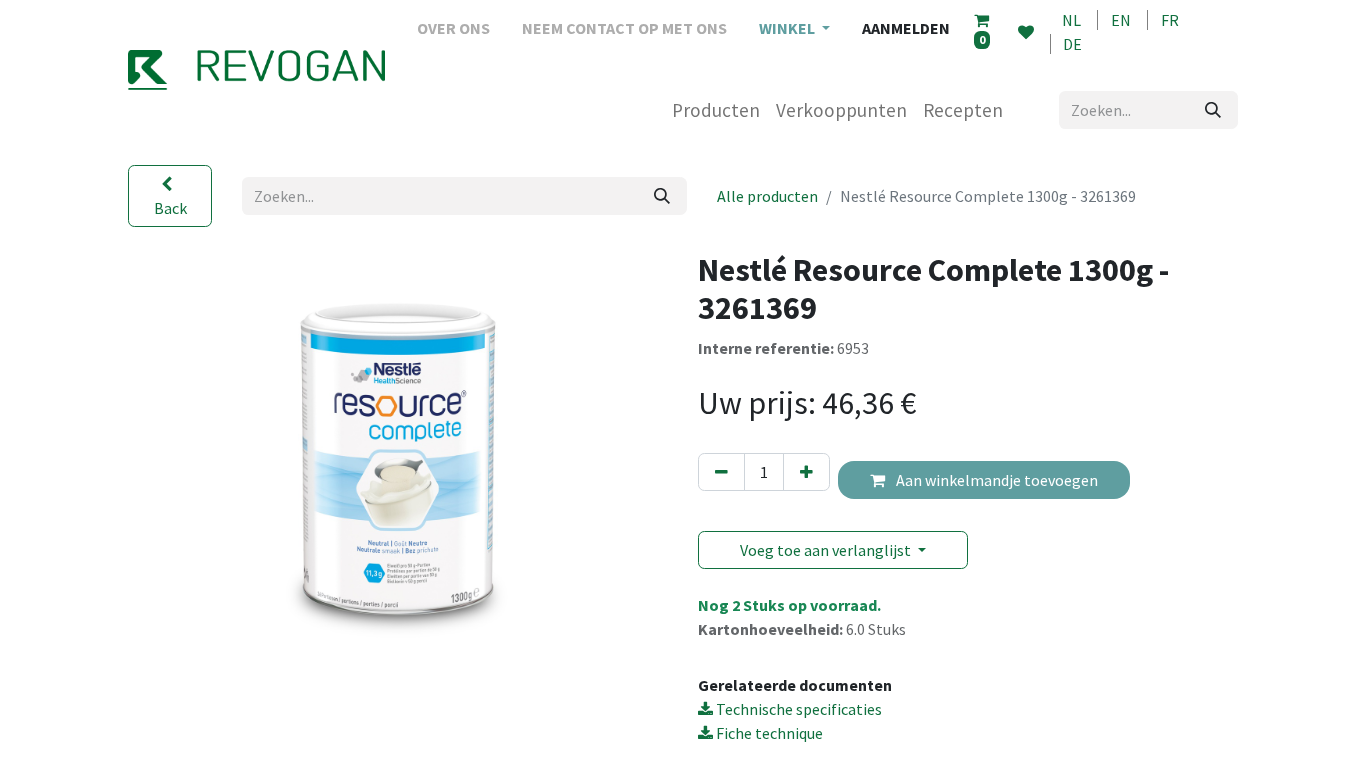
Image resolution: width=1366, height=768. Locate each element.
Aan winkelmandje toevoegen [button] (995, 480)
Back (170, 208)
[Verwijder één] (721, 472)
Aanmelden (906, 28)
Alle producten (767, 196)
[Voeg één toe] (806, 472)
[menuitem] (453, 28)
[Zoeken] (1213, 110)
